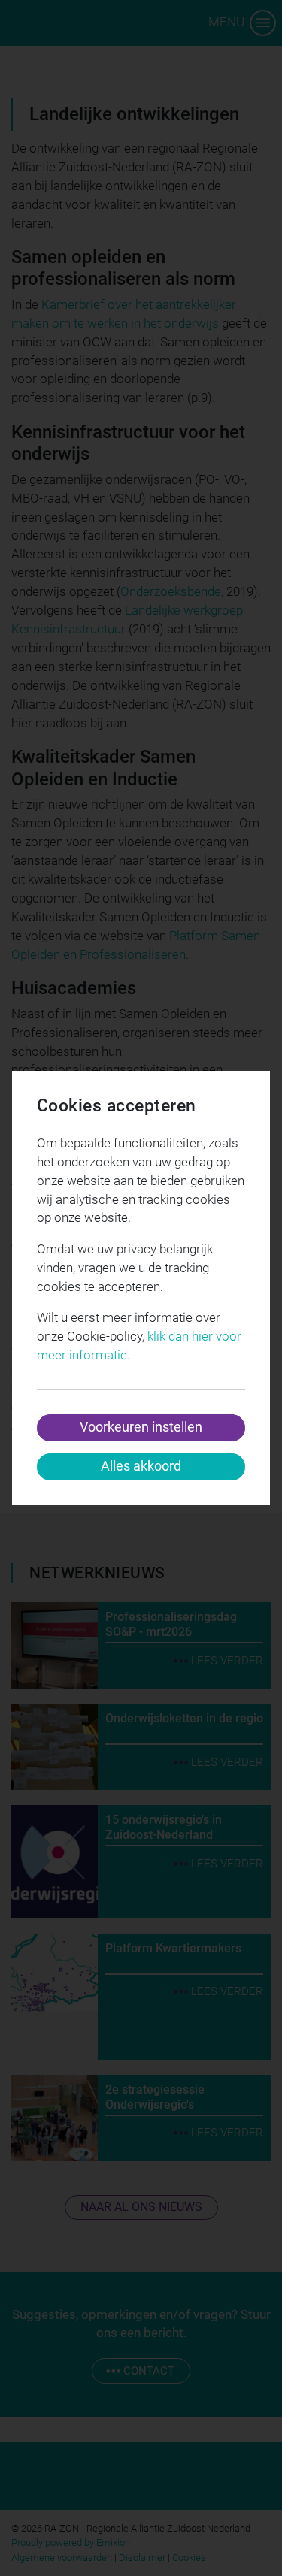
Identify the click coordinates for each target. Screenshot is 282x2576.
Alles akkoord (141, 1466)
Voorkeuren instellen (141, 1427)
